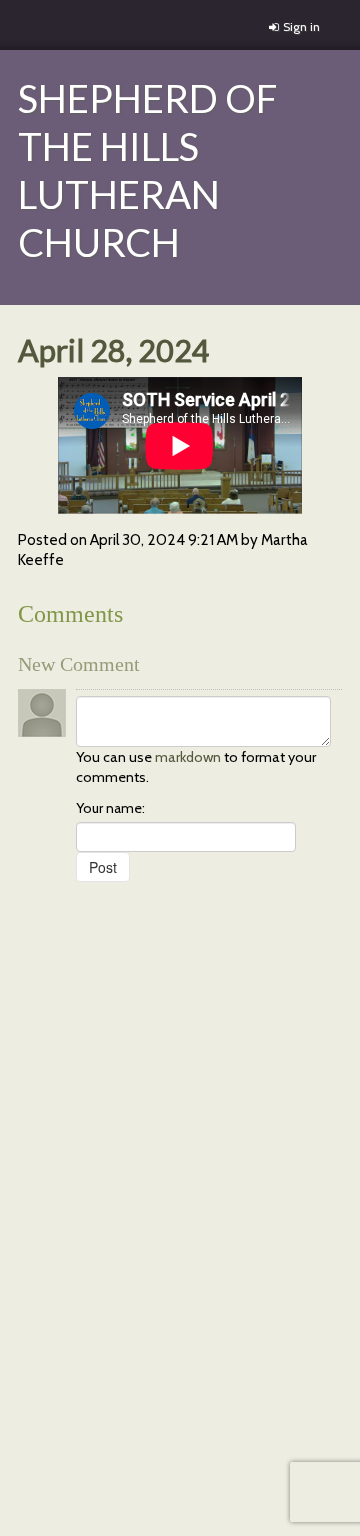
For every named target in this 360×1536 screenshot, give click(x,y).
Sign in (301, 26)
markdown (188, 757)
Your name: (110, 808)
